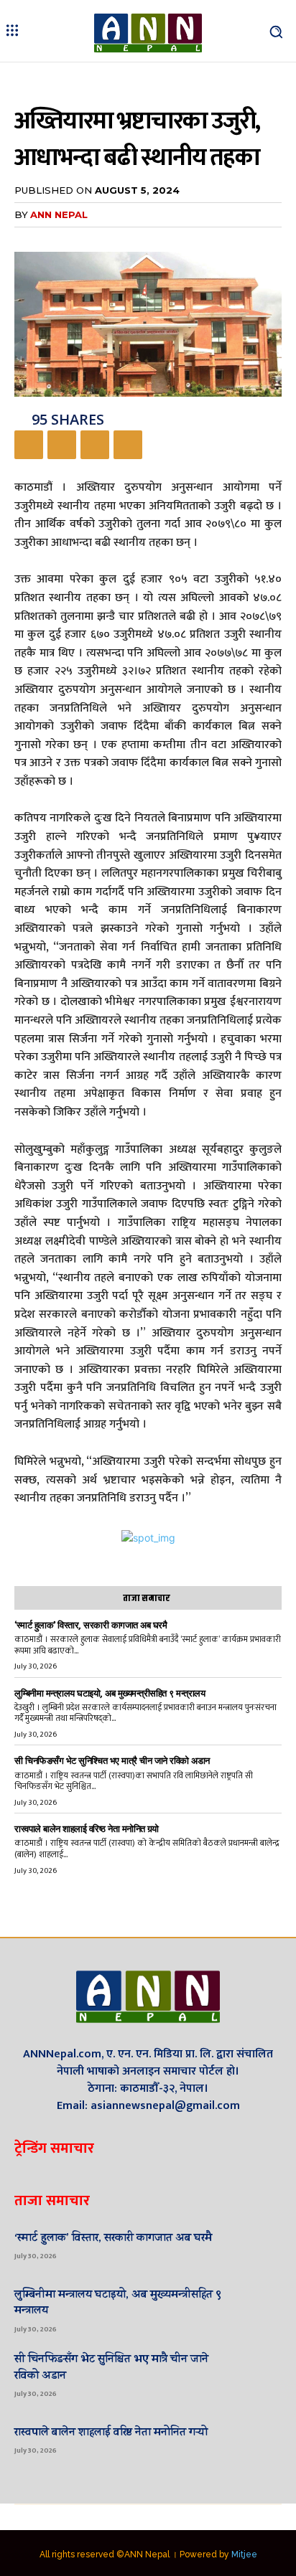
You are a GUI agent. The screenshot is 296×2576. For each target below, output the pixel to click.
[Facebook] (29, 445)
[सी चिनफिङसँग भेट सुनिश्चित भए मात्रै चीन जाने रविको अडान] (258, 2374)
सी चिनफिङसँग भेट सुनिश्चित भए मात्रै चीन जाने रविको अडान (112, 1761)
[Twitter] (62, 445)
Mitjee (244, 2554)
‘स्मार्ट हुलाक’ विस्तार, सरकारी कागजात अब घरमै (91, 1625)
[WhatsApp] (128, 445)
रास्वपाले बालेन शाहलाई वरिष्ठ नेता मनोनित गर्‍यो (87, 1829)
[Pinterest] (95, 445)
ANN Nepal (59, 214)
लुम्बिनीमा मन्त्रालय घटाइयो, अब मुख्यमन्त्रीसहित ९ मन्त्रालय (110, 1693)
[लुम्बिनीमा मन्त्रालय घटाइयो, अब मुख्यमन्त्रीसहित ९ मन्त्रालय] (258, 2309)
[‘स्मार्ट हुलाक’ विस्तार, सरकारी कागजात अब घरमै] (258, 2245)
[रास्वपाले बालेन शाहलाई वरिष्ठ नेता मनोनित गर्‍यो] (258, 2439)
